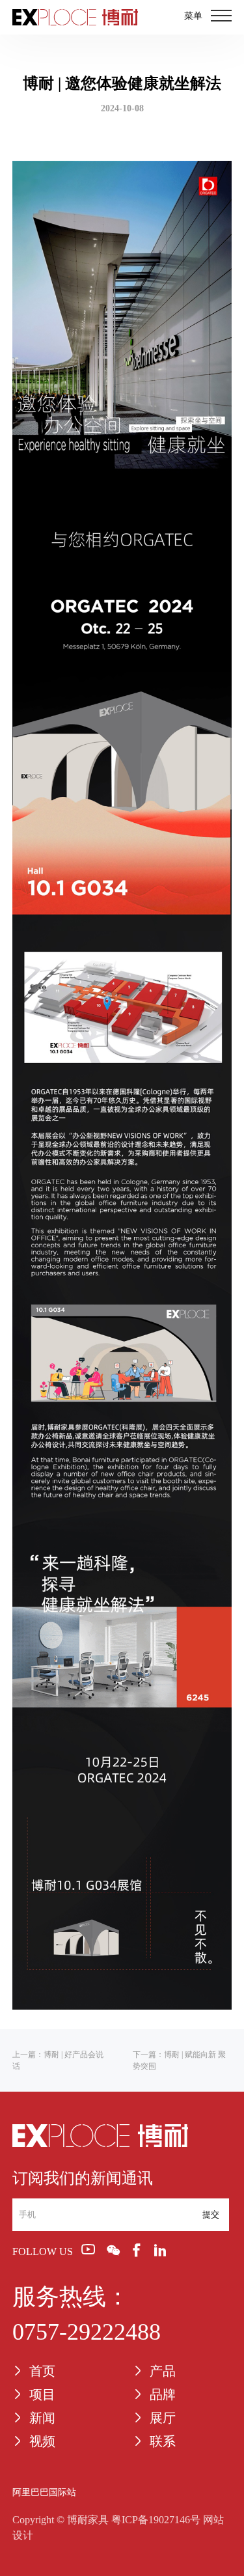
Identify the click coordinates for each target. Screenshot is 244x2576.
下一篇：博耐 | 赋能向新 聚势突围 (179, 2060)
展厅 (163, 2418)
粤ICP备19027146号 (156, 2520)
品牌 (163, 2394)
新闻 (42, 2418)
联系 (163, 2441)
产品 (163, 2371)
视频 (42, 2441)
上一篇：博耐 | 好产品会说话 (58, 2060)
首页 (42, 2371)
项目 (42, 2394)
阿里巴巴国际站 (44, 2492)
